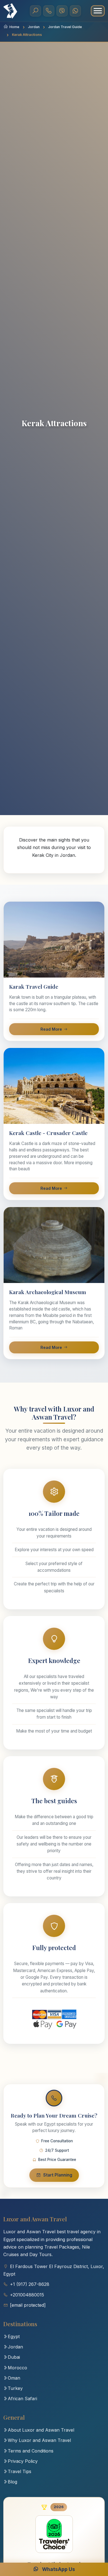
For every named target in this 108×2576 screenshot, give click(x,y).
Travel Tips (20, 2471)
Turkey (15, 2388)
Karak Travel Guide (34, 986)
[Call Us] (49, 11)
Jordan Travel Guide (65, 27)
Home (14, 27)
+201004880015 (27, 2295)
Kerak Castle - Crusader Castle (48, 1133)
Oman (14, 2378)
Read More (51, 1029)
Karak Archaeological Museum (48, 1292)
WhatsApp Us (58, 2569)
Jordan (34, 27)
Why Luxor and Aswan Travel (39, 2440)
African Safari (22, 2399)
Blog (12, 2482)
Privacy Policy (23, 2461)
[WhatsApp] (75, 11)
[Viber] (62, 11)
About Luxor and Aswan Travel (41, 2430)
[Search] (35, 11)
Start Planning (58, 2175)
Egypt (14, 2336)
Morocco (17, 2368)
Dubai (14, 2357)
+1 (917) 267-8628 (30, 2284)
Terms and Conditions (31, 2451)
